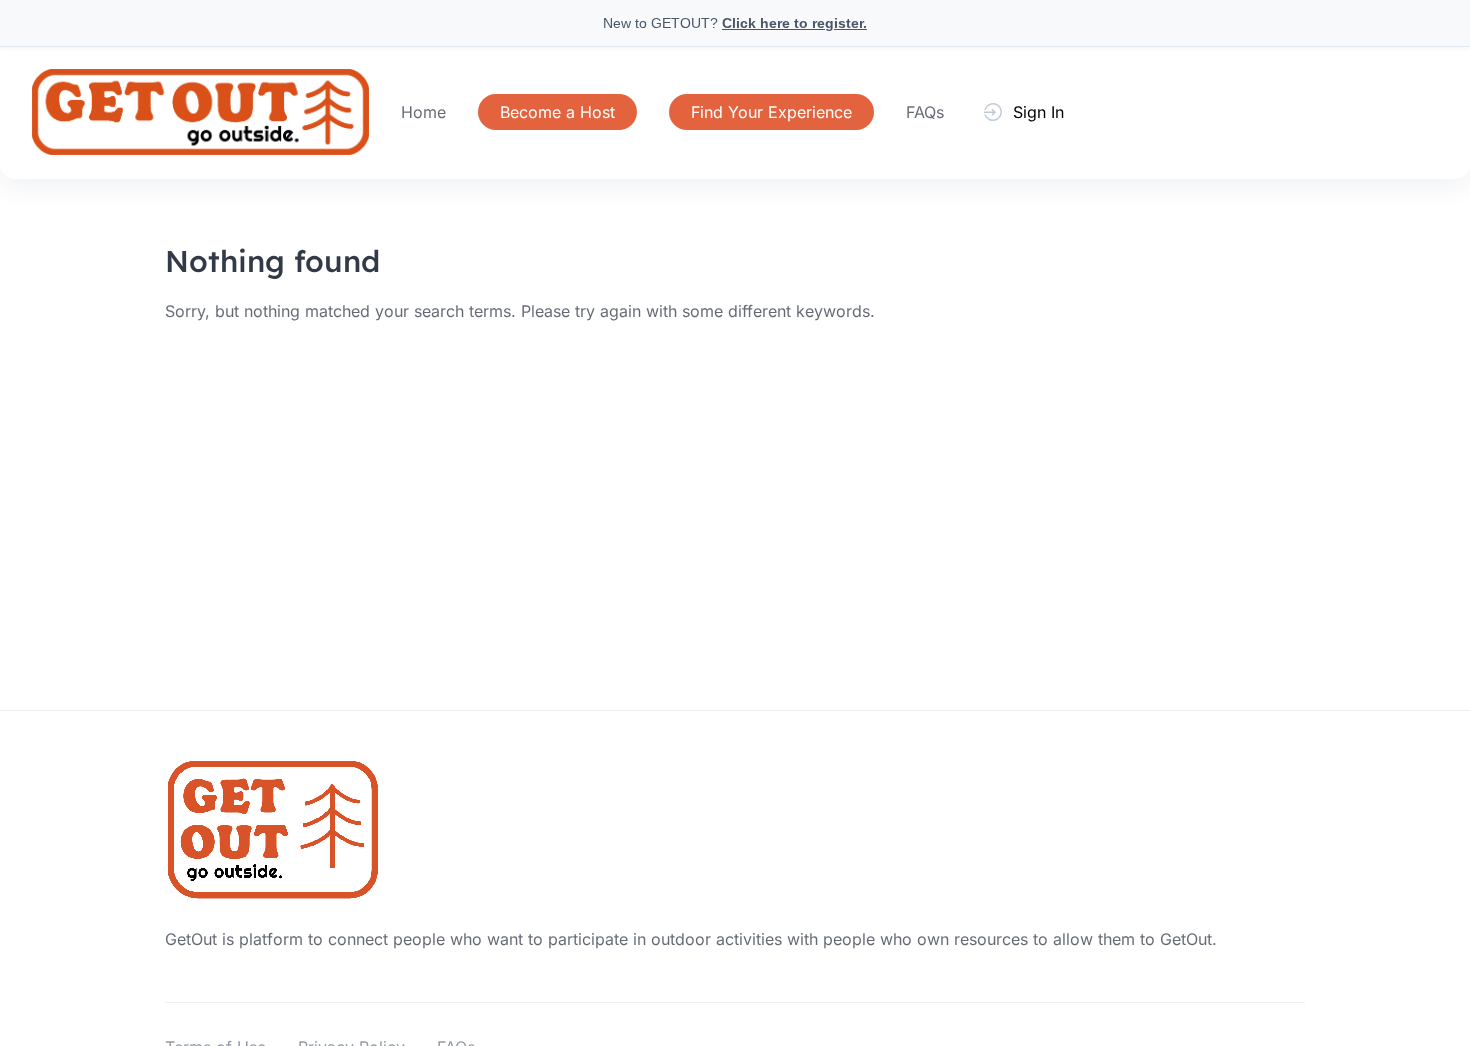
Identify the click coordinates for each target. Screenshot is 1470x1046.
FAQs (925, 112)
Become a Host (557, 112)
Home (423, 112)
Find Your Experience (771, 112)
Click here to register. (794, 23)
